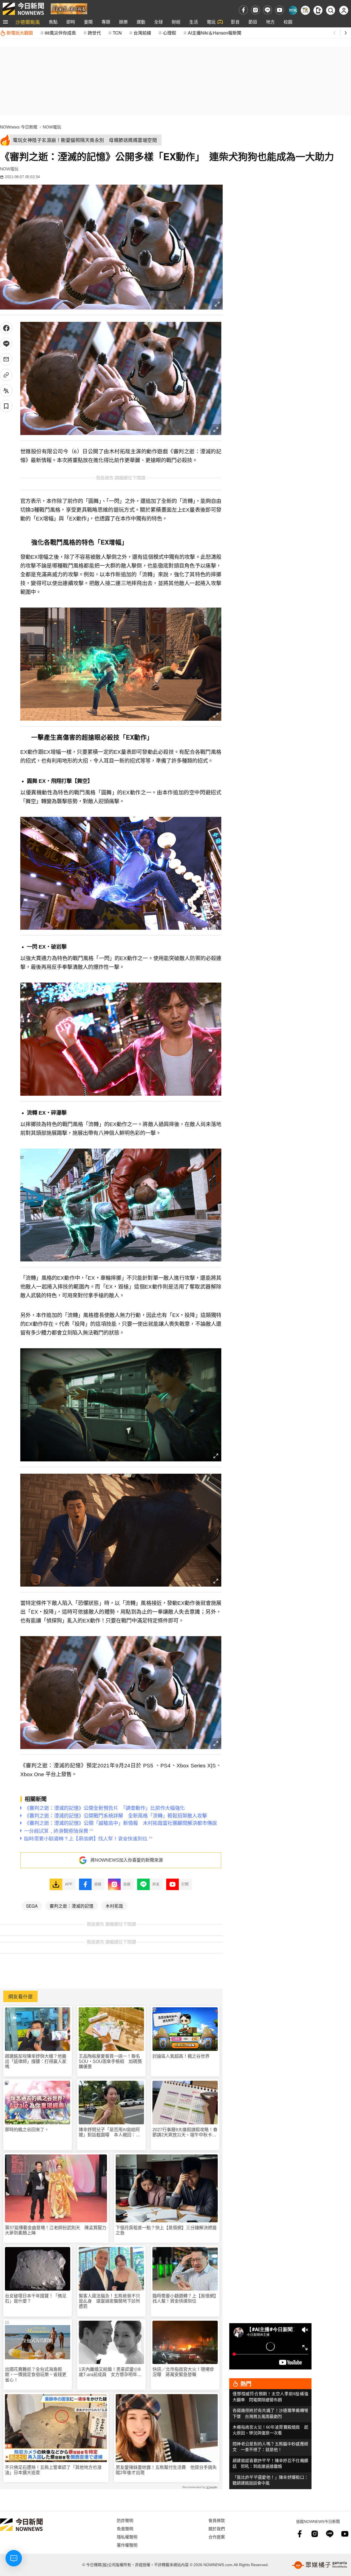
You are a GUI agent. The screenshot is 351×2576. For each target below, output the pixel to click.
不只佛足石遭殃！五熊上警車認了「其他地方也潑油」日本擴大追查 (53, 2470)
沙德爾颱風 (28, 22)
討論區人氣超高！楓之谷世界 (181, 2056)
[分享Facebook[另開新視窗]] (6, 328)
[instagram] (255, 10)
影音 (235, 22)
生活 (194, 22)
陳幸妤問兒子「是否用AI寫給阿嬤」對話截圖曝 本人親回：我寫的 (109, 2132)
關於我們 (217, 2528)
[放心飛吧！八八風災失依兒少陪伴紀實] (69, 8)
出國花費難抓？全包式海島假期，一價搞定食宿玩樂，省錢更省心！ (36, 2375)
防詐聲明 (125, 2520)
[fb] (243, 10)
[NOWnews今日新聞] (23, 9)
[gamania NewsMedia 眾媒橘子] (319, 2565)
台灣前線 (142, 33)
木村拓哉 (114, 1906)
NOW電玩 (52, 127)
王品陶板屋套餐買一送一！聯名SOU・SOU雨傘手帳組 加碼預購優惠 (110, 2061)
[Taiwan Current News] (293, 10)
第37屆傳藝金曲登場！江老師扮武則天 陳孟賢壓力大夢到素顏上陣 (56, 2230)
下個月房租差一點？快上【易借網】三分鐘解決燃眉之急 (166, 2230)
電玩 (211, 22)
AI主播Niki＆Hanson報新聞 (215, 33)
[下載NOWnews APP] (318, 10)
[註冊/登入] (344, 10)
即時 (71, 22)
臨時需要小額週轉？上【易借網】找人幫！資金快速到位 (184, 2299)
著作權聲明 (127, 2545)
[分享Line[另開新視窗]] (6, 344)
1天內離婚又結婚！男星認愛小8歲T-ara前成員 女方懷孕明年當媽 (110, 2372)
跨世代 (94, 33)
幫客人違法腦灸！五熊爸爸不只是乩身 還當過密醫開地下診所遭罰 (109, 2301)
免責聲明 (125, 2528)
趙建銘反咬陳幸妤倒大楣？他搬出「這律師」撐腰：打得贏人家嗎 (36, 2061)
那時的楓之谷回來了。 (27, 2130)
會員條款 (217, 2520)
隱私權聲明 (127, 2537)
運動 (141, 22)
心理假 (169, 33)
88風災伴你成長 (60, 33)
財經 (176, 22)
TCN (117, 33)
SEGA (32, 1906)
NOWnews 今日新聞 (19, 127)
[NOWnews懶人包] (305, 10)
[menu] (5, 22)
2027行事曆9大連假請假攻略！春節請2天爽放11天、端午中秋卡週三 (185, 2132)
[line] (268, 10)
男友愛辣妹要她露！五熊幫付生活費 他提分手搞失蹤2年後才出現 (166, 2470)
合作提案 (217, 2537)
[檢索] (331, 10)
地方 (270, 22)
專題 (106, 22)
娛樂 (123, 22)
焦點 (53, 22)
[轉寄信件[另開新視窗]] (6, 359)
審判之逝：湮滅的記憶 (72, 1906)
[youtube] (280, 10)
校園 (288, 22)
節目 (253, 22)
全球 (158, 22)
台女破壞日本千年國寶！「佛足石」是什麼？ (36, 2299)
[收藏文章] (6, 406)
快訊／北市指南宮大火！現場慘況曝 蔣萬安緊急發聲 (183, 2372)
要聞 (88, 22)
